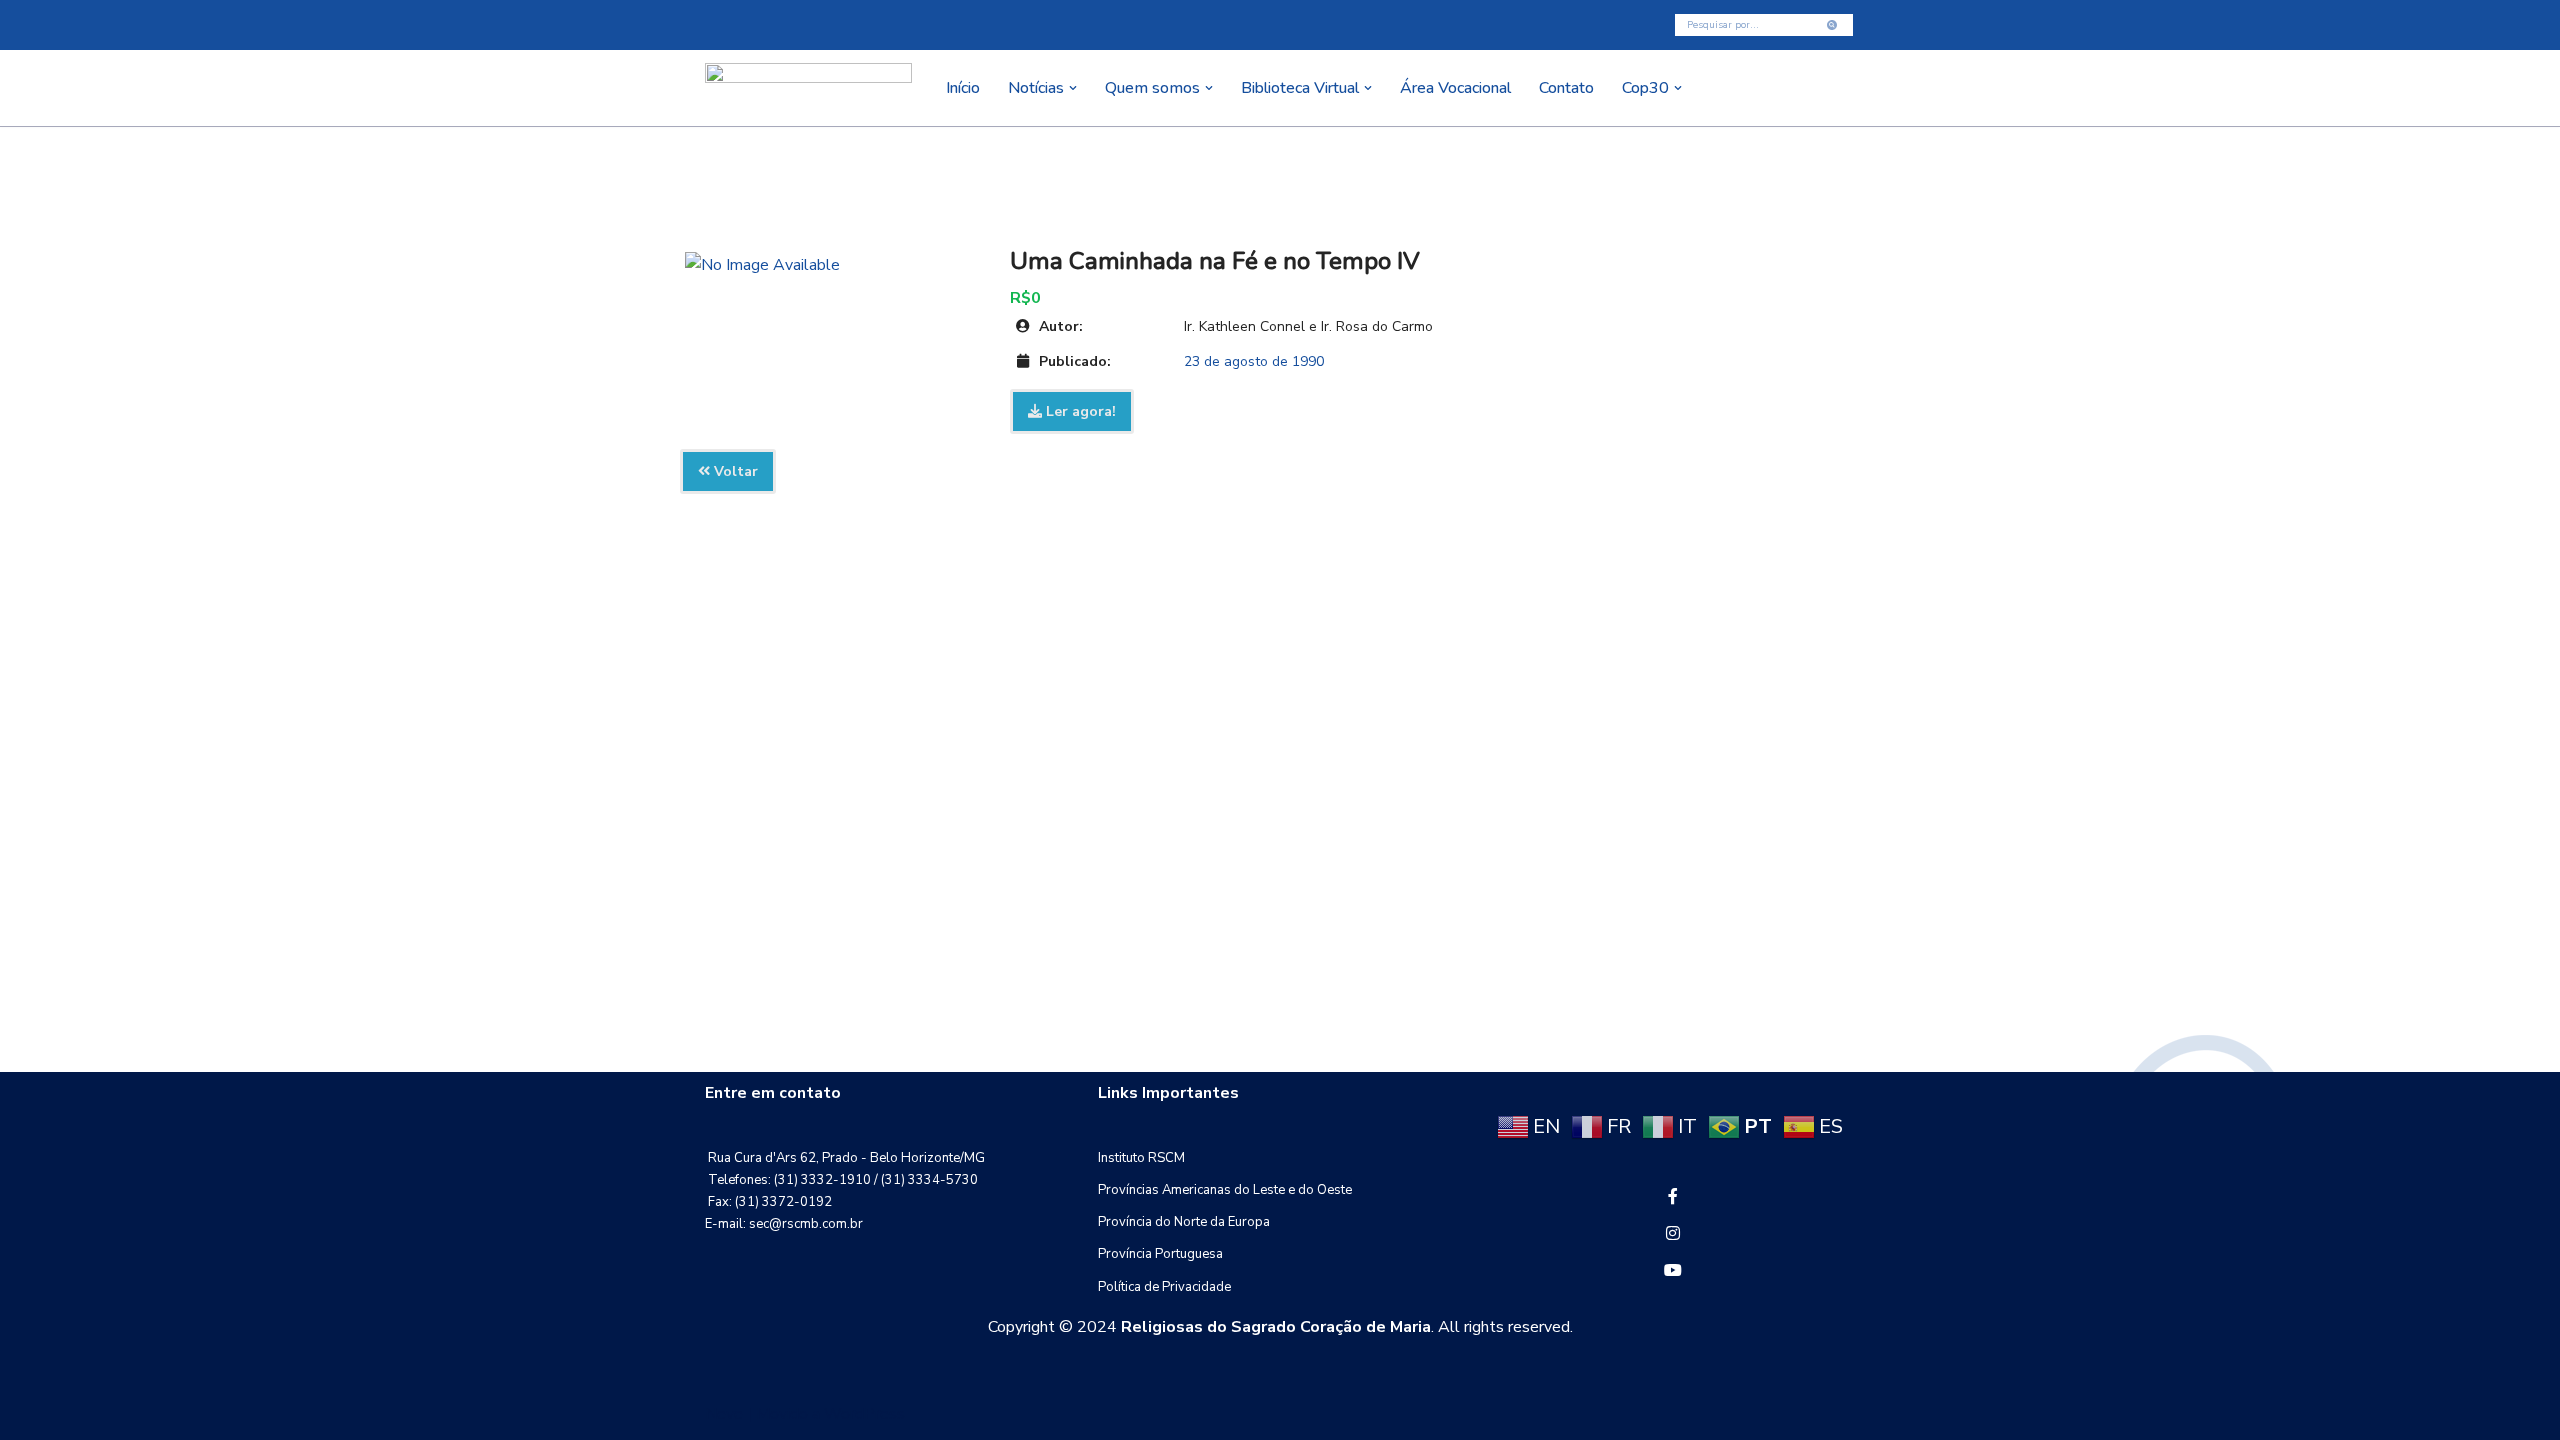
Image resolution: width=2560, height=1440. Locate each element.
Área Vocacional (1455, 88)
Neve (724, 1414)
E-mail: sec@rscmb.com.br (784, 1224)
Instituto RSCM (1141, 1158)
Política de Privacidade (1164, 1287)
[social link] (1673, 1197)
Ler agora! (1079, 411)
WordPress (864, 1414)
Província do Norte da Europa (1184, 1222)
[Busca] (1832, 25)
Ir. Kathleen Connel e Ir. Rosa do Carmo (1308, 326)
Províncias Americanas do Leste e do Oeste (1225, 1190)
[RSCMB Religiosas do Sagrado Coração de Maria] (808, 88)
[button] (1073, 88)
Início (963, 88)
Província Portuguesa (1160, 1254)
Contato (1566, 88)
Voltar (734, 471)
